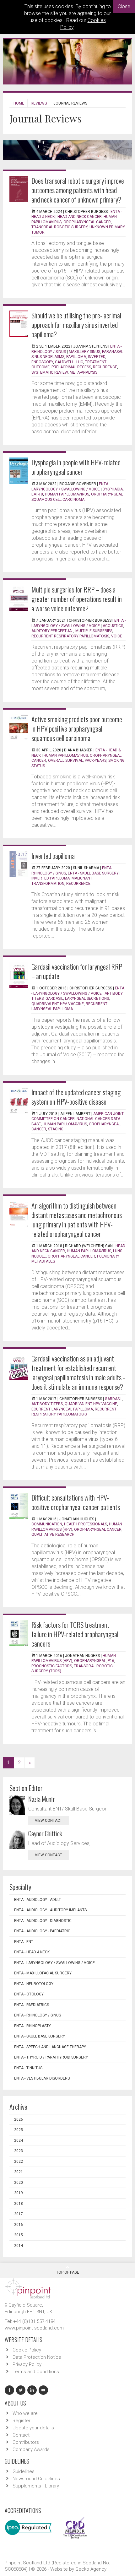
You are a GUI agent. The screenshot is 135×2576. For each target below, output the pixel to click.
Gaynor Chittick (45, 1833)
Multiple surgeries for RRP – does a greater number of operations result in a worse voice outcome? (77, 599)
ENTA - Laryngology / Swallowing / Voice (54, 1963)
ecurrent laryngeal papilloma (62, 1409)
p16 (111, 1661)
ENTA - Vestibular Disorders (42, 2078)
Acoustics (113, 626)
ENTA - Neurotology (34, 1984)
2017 (19, 2214)
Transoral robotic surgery (59, 227)
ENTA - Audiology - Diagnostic (43, 1921)
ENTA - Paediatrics (32, 2005)
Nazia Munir (42, 1799)
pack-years (96, 760)
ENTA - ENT (24, 1942)
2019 (19, 2193)
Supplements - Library (36, 2486)
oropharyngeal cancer (71, 1256)
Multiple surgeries (94, 631)
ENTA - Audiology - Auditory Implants (50, 1910)
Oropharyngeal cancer (87, 222)
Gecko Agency (91, 2569)
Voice (117, 636)
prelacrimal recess (71, 367)
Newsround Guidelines (36, 2479)
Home (19, 103)
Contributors (26, 2442)
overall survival (65, 760)
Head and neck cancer (80, 217)
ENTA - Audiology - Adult (38, 1900)
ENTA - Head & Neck (32, 1952)
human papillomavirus (66, 755)
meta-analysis (84, 372)
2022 (19, 2162)
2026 (19, 2119)
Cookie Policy (27, 2350)
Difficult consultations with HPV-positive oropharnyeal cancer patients (76, 1502)
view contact (49, 1821)
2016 (19, 2225)
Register (22, 2421)
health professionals (86, 1524)
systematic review (50, 372)
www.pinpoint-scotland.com (34, 2328)
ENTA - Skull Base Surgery (93, 873)
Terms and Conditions (36, 2372)
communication (47, 1524)
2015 (19, 2235)
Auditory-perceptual (52, 631)
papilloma (76, 357)
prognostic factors (52, 1666)
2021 (19, 2172)
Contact (21, 2435)
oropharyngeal (90, 1661)
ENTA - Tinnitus (28, 2068)
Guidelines (24, 2471)
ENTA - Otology (29, 1994)
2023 (19, 2151)
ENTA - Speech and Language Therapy (50, 2047)
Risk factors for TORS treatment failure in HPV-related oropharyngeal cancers (75, 1634)
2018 (19, 2204)
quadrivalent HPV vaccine (91, 1404)
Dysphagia (113, 489)
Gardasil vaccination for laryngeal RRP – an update (77, 971)
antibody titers (47, 1404)
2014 (19, 2246)
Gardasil (54, 998)
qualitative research (53, 1534)
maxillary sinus (84, 352)
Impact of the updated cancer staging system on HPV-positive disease (76, 1097)
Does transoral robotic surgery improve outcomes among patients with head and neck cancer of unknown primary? (78, 190)
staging (56, 1129)
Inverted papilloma (53, 856)
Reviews (39, 103)
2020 (19, 2183)
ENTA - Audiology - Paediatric (42, 1931)
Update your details (33, 2428)
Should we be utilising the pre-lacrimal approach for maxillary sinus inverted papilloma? (76, 325)
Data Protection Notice (37, 2357)
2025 (19, 2130)
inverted (97, 357)
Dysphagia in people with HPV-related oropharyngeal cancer (76, 467)
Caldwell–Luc (69, 362)
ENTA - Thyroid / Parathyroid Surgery (51, 2057)
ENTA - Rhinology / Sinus (38, 2015)
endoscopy (42, 362)
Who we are (25, 2413)
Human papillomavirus (67, 494)
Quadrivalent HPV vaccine (58, 1004)
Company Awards (31, 2449)
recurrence (105, 367)
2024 (19, 2140)
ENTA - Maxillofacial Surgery (43, 1973)
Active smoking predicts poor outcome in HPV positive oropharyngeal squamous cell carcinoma (77, 728)
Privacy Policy (27, 2364)
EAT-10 (37, 494)
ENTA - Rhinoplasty (32, 2026)
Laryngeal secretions (87, 998)
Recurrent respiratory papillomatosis (70, 636)
